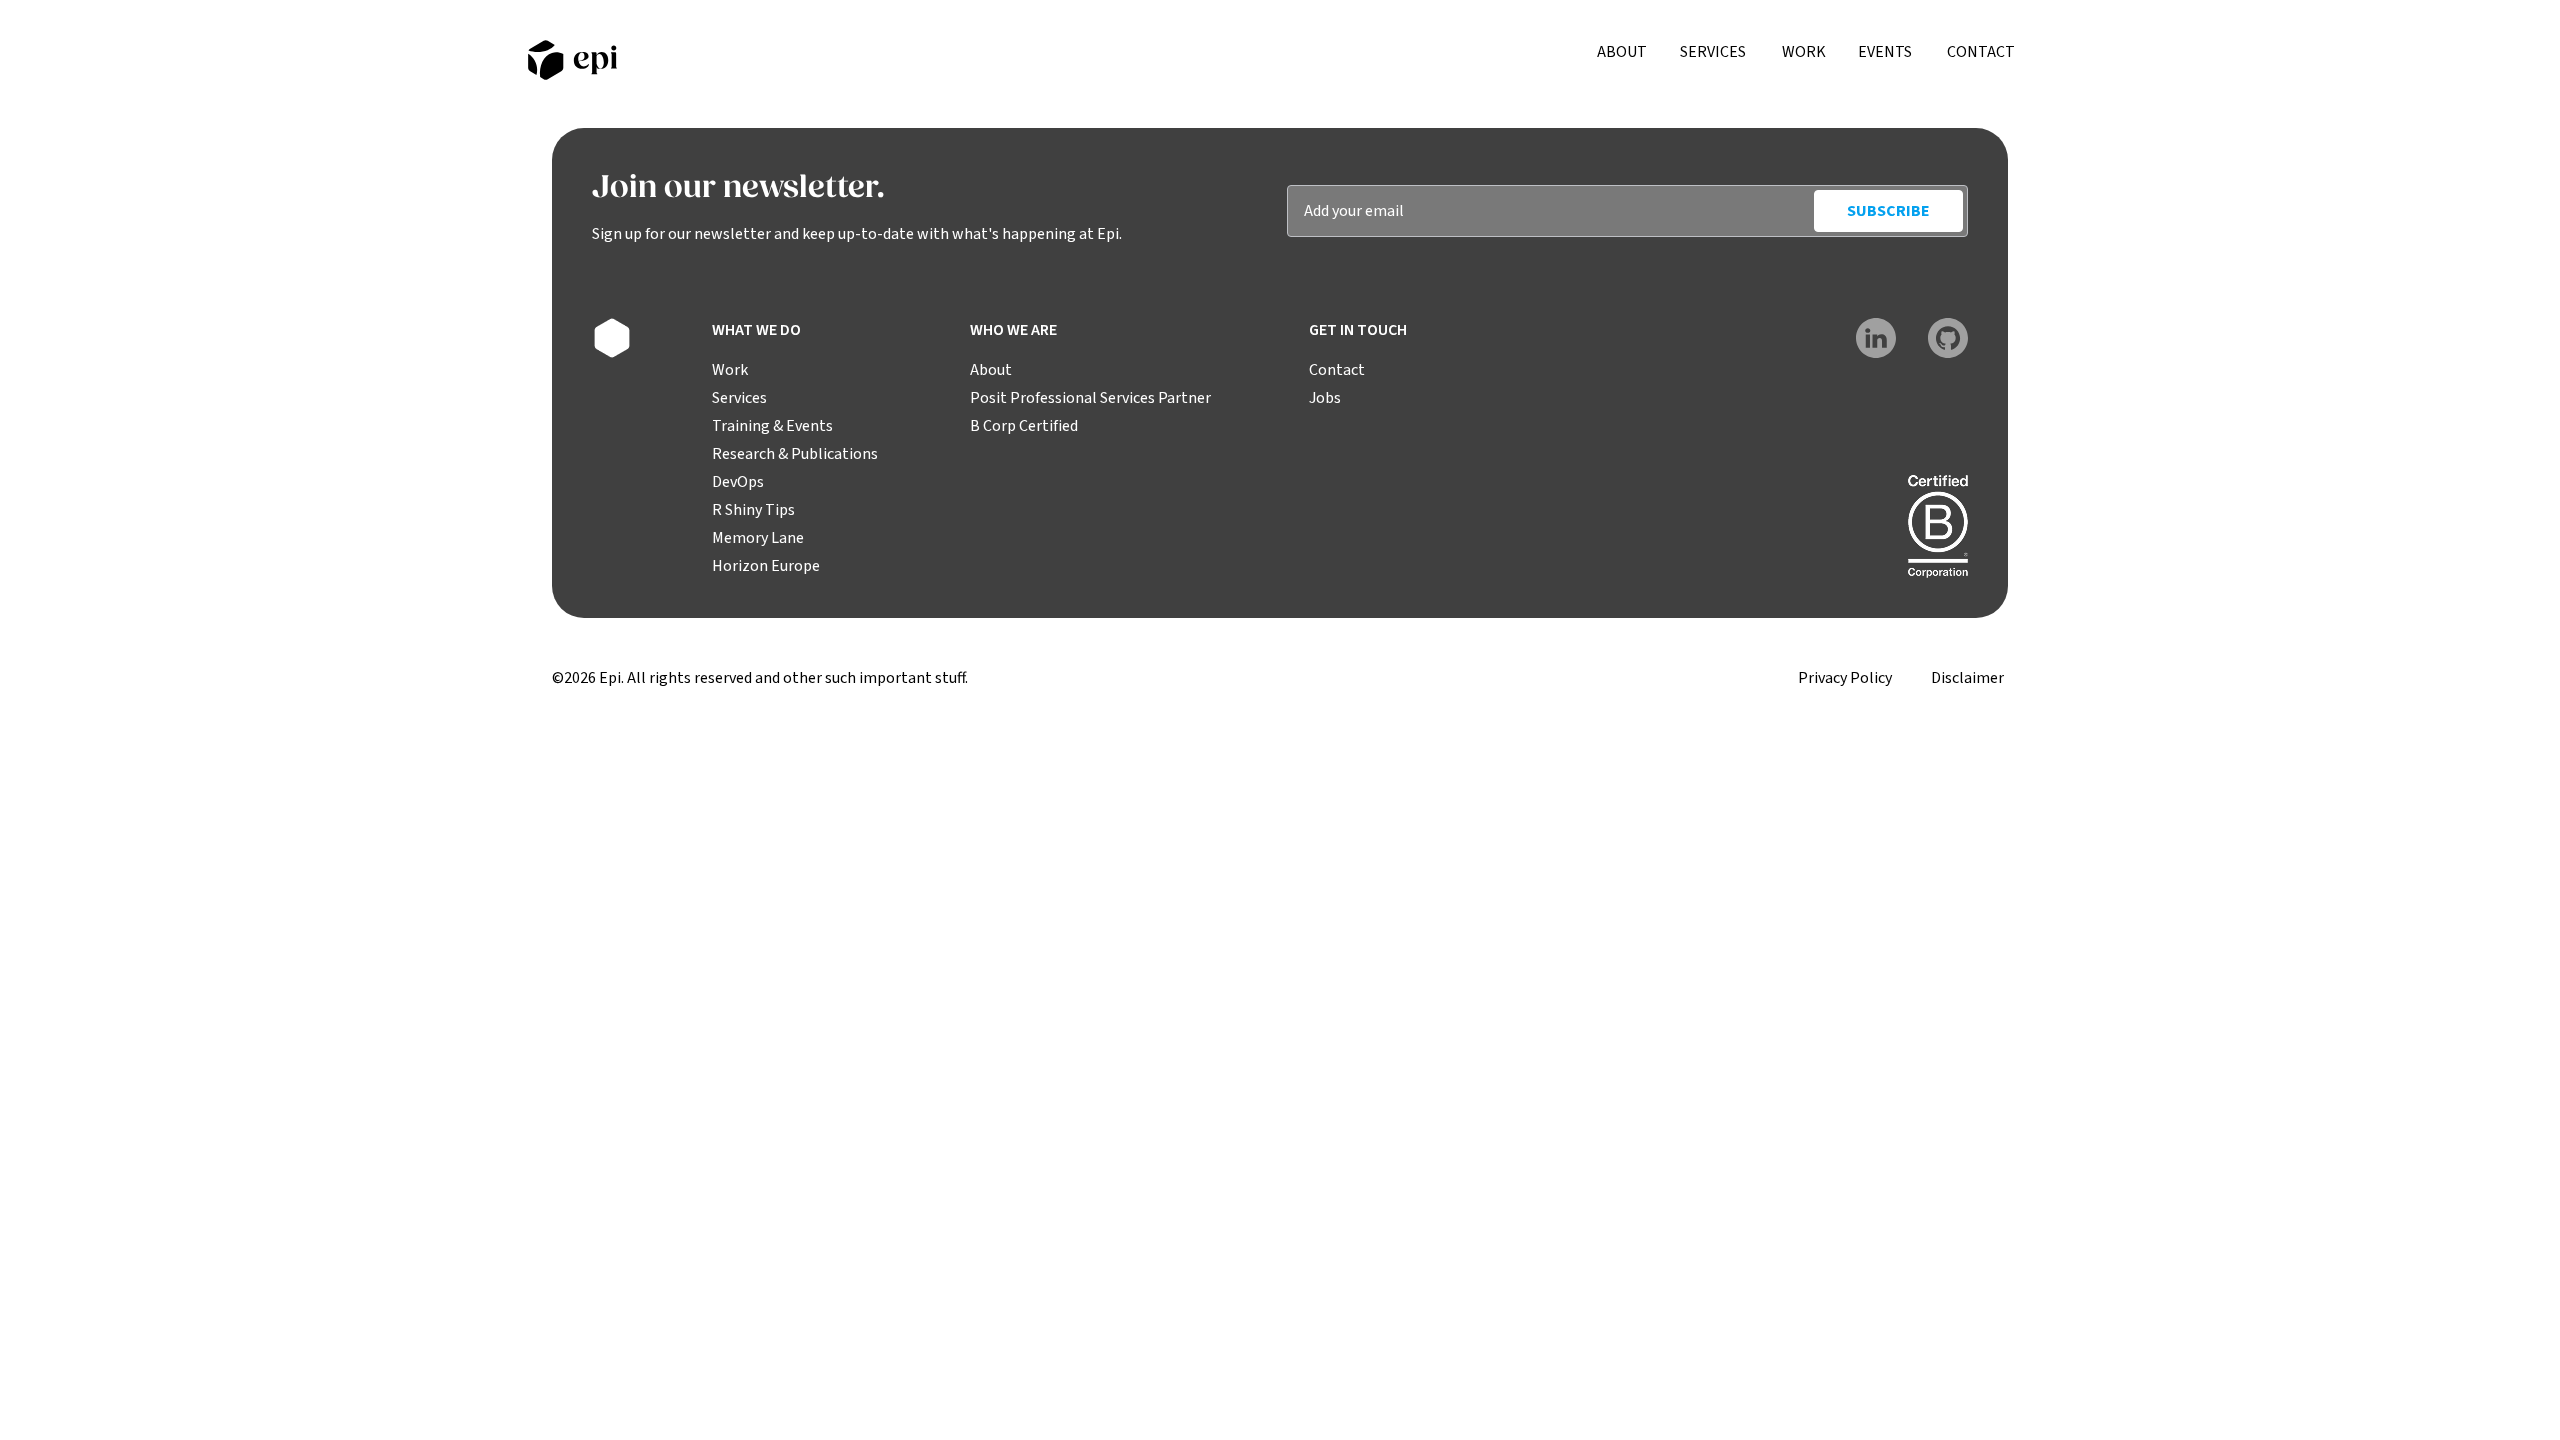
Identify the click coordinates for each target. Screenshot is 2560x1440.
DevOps (738, 482)
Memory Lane (758, 538)
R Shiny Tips (753, 510)
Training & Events (772, 426)
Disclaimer (1967, 678)
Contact (1981, 52)
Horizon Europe (766, 566)
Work (1804, 52)
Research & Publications (795, 454)
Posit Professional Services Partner (1090, 398)
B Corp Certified (1024, 426)
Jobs (1325, 398)
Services (1713, 52)
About (1622, 52)
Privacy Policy (1845, 678)
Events (1885, 52)
